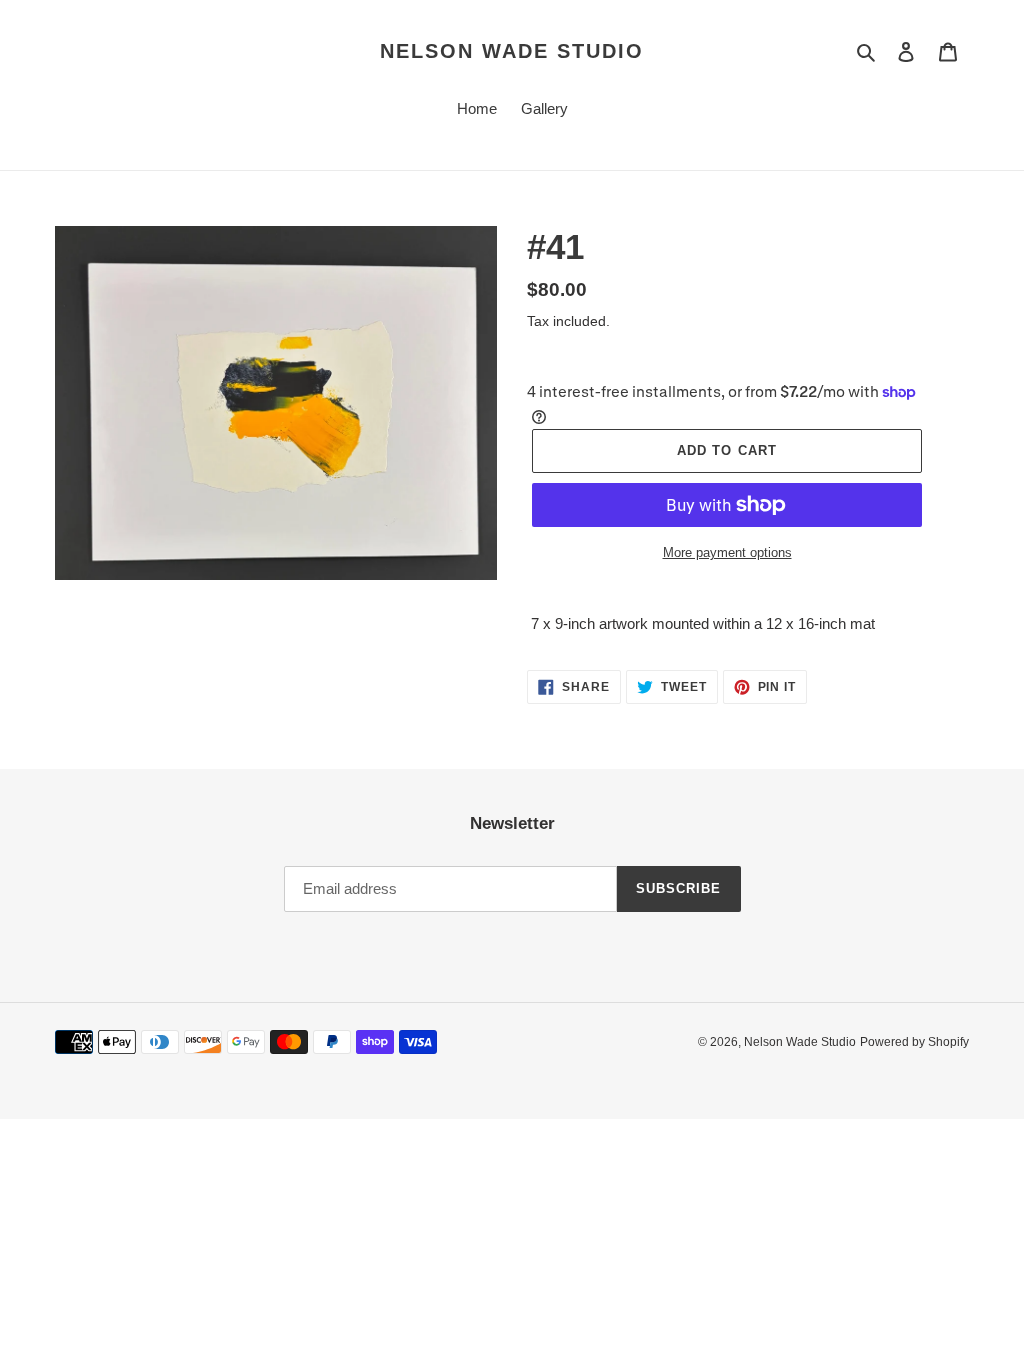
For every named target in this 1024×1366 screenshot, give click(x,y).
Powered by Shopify (914, 1042)
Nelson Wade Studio (512, 51)
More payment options (727, 552)
